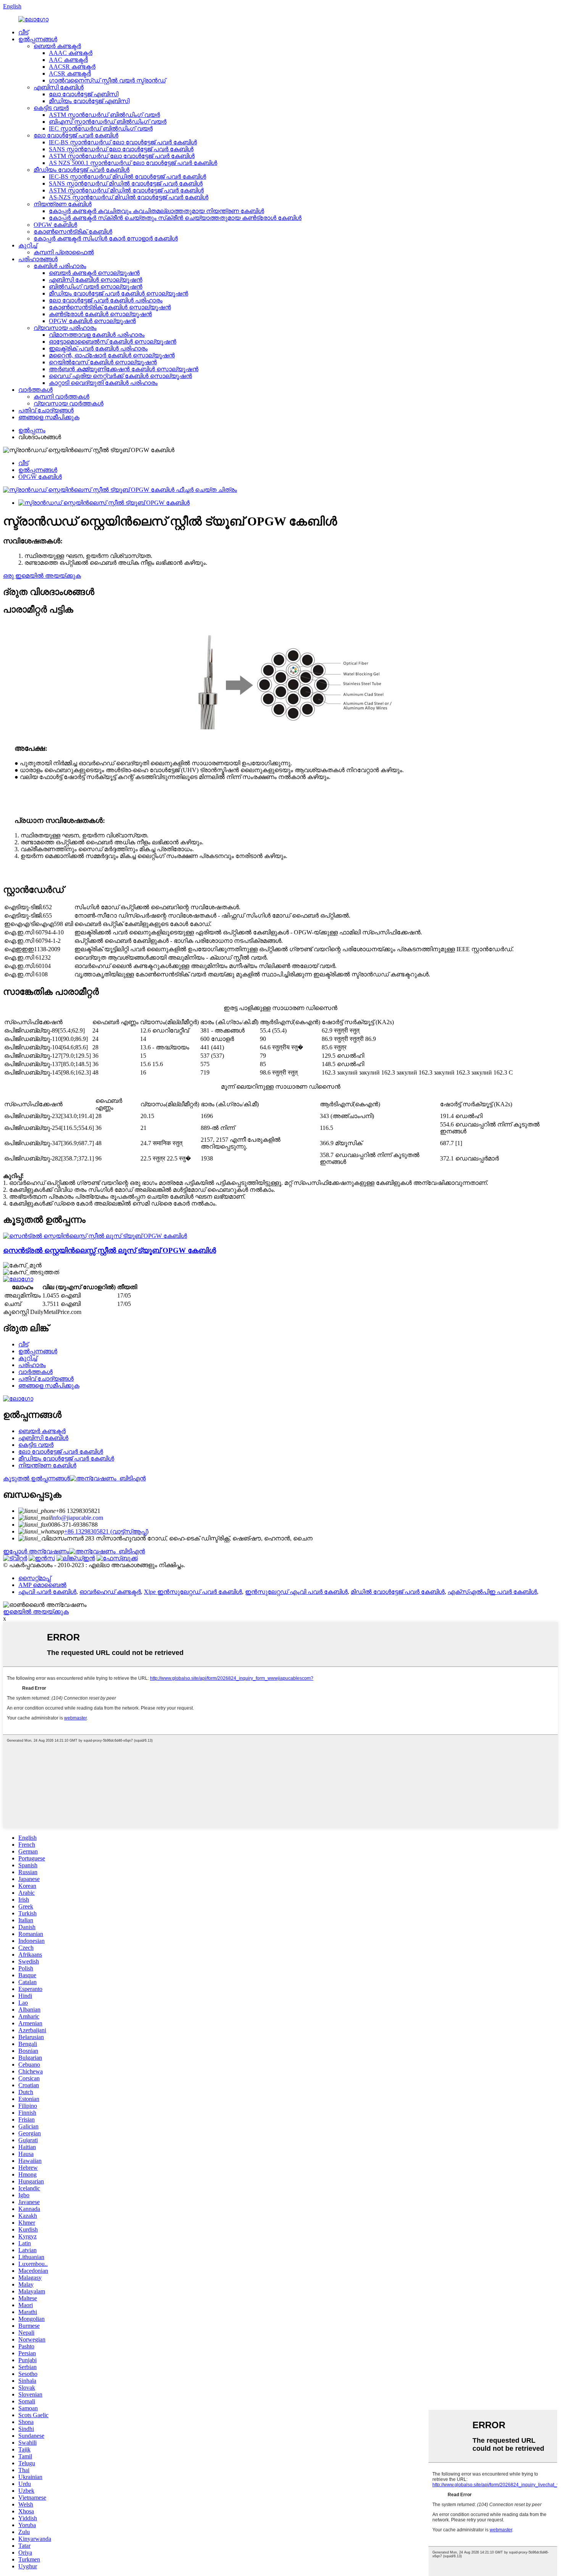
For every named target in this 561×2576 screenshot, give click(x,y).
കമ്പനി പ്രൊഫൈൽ (64, 252)
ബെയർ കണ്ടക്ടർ (57, 46)
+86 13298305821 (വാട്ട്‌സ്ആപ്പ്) (106, 1531)
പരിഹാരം (32, 1365)
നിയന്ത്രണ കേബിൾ (63, 204)
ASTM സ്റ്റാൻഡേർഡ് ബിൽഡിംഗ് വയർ (104, 115)
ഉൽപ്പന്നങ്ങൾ (38, 39)
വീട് (23, 32)
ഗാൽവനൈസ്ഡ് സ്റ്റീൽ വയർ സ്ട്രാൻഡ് (107, 80)
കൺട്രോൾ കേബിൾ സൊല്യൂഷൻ (100, 314)
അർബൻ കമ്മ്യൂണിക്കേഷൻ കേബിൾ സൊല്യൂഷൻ (124, 369)
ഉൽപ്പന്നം (32, 430)
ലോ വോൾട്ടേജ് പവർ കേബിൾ (76, 135)
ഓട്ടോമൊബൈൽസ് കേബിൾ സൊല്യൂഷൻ (113, 342)
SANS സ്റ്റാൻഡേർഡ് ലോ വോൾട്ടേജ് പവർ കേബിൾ (121, 149)
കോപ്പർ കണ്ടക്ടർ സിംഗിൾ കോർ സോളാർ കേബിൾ (106, 238)
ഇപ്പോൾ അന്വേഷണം (36, 1551)
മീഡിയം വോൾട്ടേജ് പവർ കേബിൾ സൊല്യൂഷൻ (118, 293)
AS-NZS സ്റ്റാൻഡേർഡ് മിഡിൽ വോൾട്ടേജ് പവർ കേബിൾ (129, 197)
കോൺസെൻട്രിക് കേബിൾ (73, 232)
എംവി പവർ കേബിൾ (47, 1592)
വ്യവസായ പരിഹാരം (65, 328)
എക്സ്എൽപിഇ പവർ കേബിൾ (492, 1592)
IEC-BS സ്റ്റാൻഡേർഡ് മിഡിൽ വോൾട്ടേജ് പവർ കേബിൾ (127, 177)
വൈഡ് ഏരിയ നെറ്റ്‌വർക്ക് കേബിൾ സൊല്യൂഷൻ (120, 376)
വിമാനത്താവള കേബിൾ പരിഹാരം (97, 335)
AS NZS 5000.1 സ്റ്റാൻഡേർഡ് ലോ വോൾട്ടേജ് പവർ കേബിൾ (133, 163)
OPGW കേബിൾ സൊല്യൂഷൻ (92, 321)
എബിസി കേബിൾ (59, 87)
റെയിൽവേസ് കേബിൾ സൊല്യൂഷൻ (103, 362)
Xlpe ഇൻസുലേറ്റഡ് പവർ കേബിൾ (193, 1592)
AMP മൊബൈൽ (42, 1585)
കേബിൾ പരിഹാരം (60, 266)
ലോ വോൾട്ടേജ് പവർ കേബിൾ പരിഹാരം (106, 300)
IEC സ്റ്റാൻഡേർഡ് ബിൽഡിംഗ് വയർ (101, 128)
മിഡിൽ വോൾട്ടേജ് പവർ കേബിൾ (398, 1592)
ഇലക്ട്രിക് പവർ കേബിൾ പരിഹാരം (98, 348)
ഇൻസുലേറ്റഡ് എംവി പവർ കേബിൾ (296, 1592)
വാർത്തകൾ (35, 390)
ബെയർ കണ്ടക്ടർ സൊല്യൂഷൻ (94, 273)
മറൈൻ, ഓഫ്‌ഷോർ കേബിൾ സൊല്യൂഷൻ (112, 355)
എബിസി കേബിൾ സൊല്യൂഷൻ (96, 280)
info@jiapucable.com (77, 1518)
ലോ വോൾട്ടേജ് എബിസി (84, 94)
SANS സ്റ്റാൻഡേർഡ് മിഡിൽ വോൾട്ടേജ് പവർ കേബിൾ (126, 183)
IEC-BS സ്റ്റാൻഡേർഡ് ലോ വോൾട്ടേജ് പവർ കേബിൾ (123, 142)
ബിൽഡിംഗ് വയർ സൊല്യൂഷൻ (96, 287)
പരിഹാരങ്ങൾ (38, 259)
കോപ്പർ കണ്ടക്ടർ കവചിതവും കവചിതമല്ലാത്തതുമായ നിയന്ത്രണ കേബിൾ (156, 211)
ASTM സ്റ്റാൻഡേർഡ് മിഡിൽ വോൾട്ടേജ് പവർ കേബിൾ (126, 190)
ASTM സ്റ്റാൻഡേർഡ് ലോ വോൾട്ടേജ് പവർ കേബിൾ (122, 156)
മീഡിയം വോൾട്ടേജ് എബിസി (89, 101)
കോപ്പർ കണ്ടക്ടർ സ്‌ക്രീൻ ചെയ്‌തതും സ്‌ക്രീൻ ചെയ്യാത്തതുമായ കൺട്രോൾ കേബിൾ (175, 218)
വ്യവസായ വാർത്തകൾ (69, 403)
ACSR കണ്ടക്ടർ (70, 74)
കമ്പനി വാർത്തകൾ (61, 397)
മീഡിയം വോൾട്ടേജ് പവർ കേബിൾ (81, 170)
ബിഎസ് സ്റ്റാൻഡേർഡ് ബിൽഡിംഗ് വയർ (108, 122)
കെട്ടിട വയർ (51, 108)
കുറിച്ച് (28, 245)
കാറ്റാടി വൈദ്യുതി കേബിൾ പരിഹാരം (103, 383)
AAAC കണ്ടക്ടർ (71, 53)
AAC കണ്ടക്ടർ (68, 60)
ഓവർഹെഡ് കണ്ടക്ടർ (110, 1592)
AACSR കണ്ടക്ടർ (72, 67)
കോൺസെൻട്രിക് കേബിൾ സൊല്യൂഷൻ (110, 307)
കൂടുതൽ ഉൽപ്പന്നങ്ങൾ (36, 1478)
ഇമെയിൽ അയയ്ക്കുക (36, 1612)
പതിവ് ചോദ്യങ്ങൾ (46, 410)
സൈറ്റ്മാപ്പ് (35, 1578)
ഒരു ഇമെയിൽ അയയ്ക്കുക (42, 576)
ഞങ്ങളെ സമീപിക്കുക (49, 417)
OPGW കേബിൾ (55, 225)
